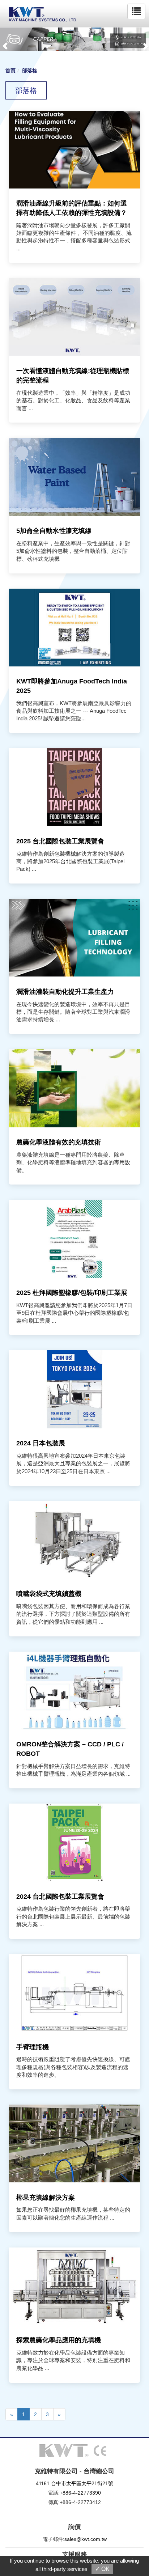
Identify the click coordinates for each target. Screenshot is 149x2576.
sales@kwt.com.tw (86, 2539)
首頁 (10, 71)
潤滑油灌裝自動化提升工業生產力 (65, 992)
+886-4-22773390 (80, 2493)
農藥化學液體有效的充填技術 (59, 1142)
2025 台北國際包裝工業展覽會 (60, 841)
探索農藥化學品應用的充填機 (59, 2340)
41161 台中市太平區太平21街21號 (74, 2483)
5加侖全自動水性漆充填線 (54, 531)
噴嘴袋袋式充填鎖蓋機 (49, 1594)
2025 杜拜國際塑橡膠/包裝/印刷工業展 (72, 1293)
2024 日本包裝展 (41, 1443)
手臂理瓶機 (33, 2047)
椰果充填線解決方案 (46, 2198)
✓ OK (102, 2569)
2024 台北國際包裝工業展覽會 (60, 1897)
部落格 (30, 71)
